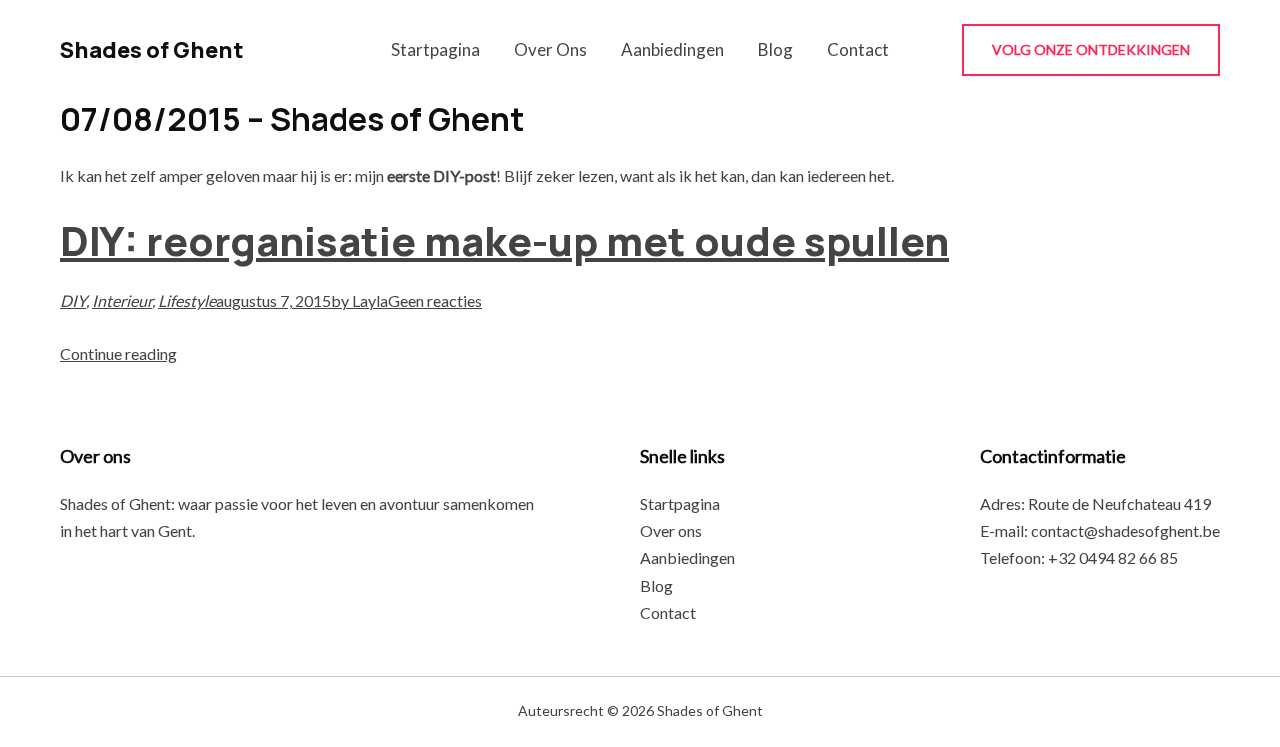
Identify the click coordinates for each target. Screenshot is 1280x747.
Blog (775, 49)
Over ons (550, 49)
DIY (73, 300)
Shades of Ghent (152, 50)
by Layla (359, 300)
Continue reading (118, 353)
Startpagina (435, 49)
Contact (858, 49)
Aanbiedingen (672, 49)
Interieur (122, 300)
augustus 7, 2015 (273, 300)
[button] (1091, 50)
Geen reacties (435, 300)
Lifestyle (187, 300)
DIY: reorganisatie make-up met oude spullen (504, 240)
